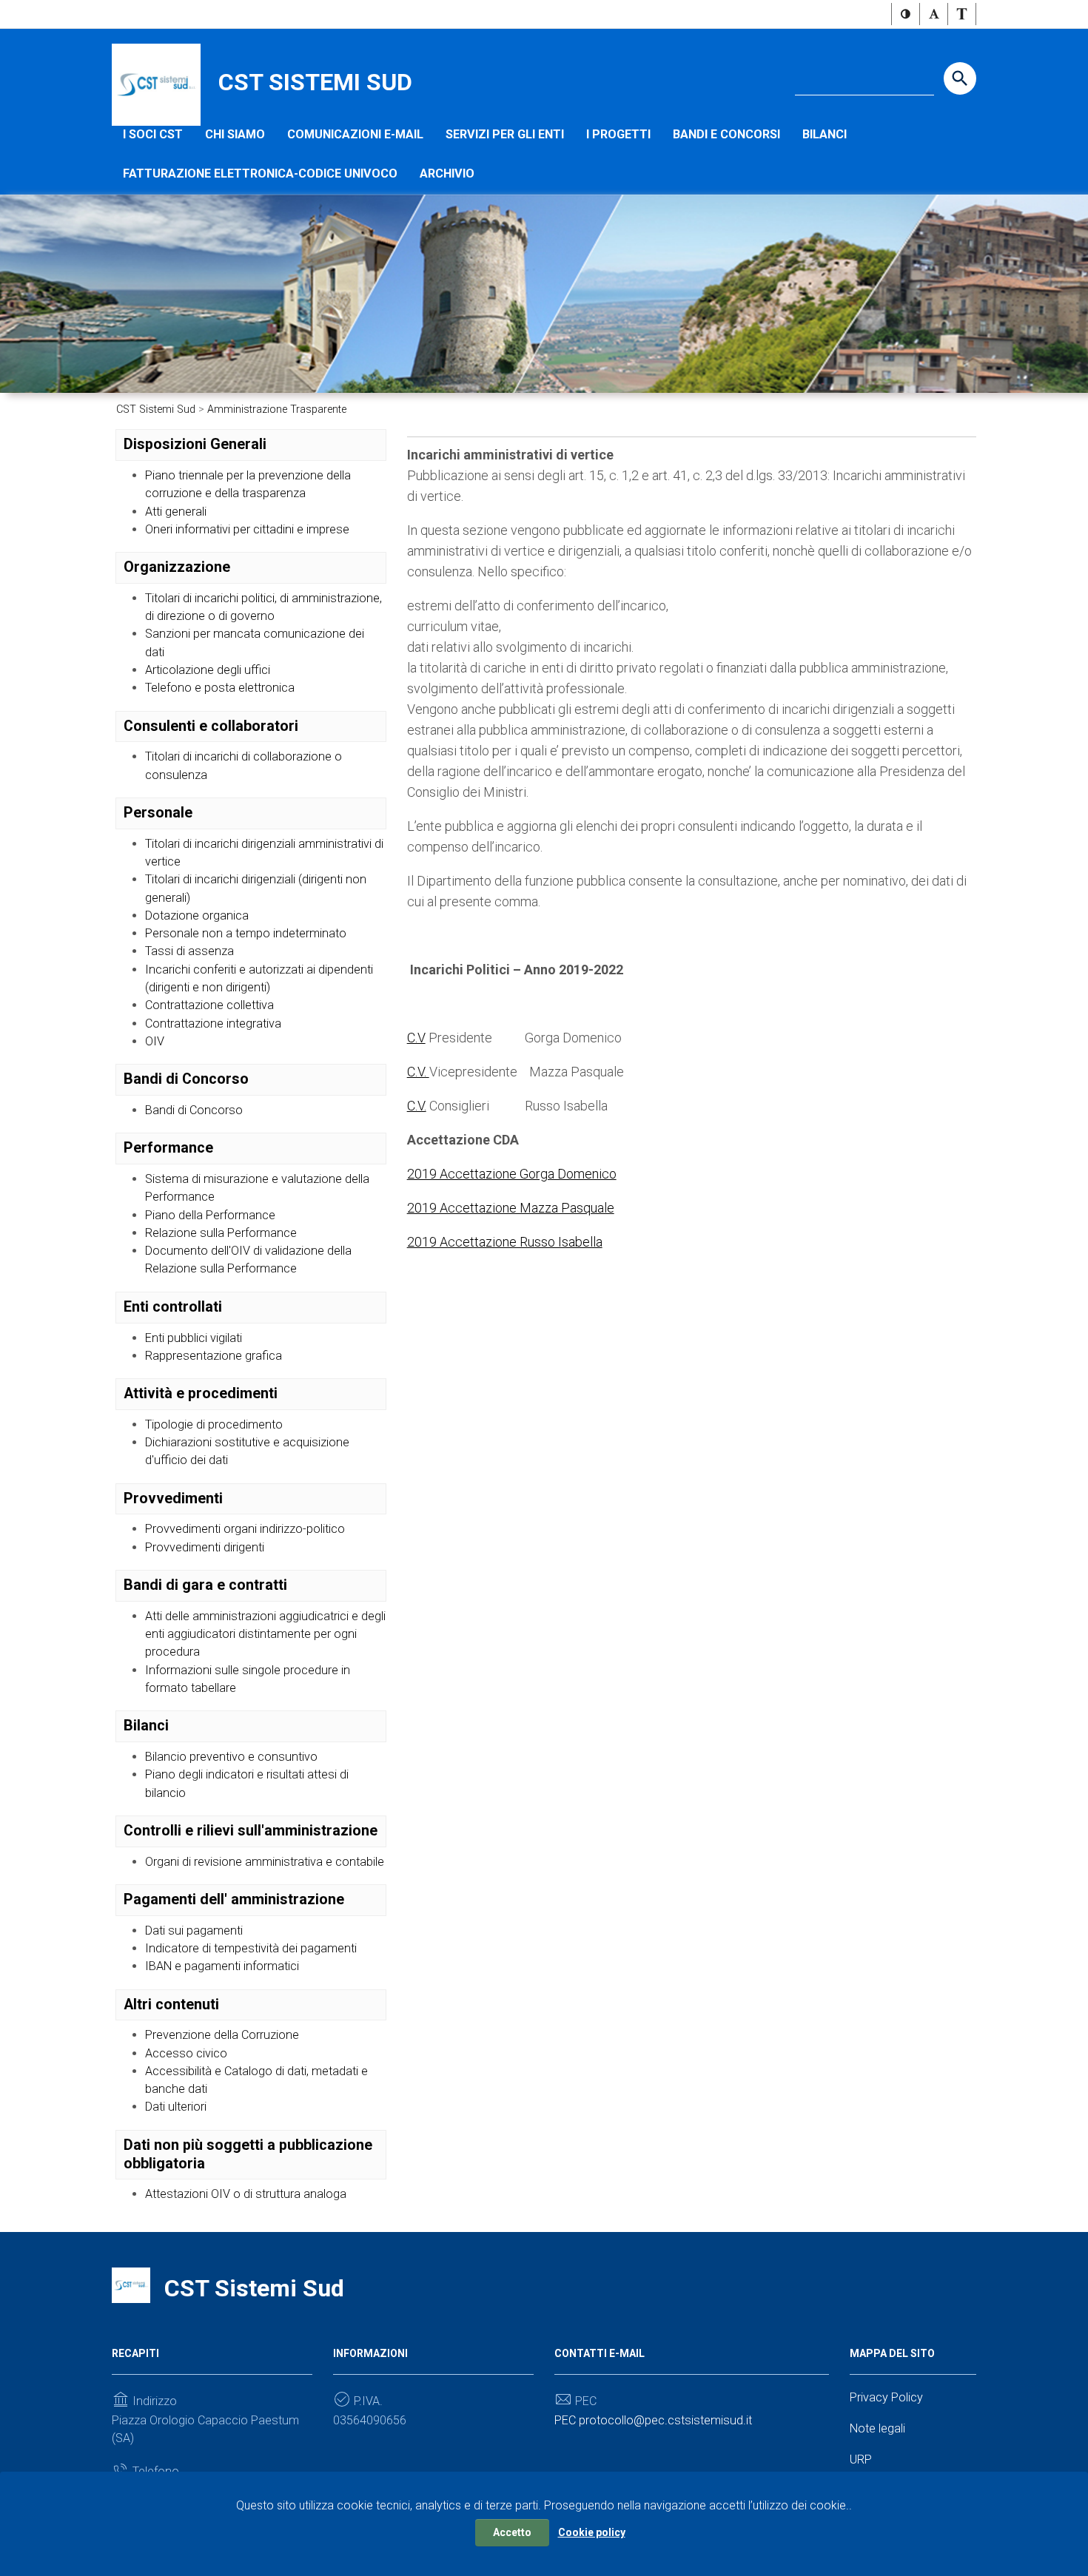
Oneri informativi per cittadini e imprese (247, 529)
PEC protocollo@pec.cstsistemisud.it (653, 2420)
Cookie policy (592, 2532)
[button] (906, 14)
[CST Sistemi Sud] (156, 84)
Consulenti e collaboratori (211, 726)
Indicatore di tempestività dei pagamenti (251, 1948)
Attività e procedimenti (201, 1393)
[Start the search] (960, 78)
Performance (168, 1148)
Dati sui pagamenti (194, 1931)
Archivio (447, 173)
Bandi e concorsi (726, 134)
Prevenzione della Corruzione (222, 2035)
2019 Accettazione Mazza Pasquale (511, 1208)
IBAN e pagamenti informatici (222, 1966)
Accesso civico (186, 2053)
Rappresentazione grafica (214, 1356)
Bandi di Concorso (186, 1079)
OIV (155, 1041)
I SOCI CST (153, 134)
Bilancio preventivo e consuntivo (231, 1757)
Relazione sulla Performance (221, 1233)
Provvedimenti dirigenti (205, 1547)
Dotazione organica (197, 916)
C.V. (418, 1072)
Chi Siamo (235, 134)
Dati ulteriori (176, 2107)
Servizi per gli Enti (505, 134)
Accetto (512, 2532)
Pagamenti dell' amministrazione (234, 1899)
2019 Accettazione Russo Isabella (505, 1242)
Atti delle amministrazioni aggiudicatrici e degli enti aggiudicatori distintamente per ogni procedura (265, 1634)
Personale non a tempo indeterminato (246, 933)
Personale (158, 813)
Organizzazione (177, 567)
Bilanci (825, 134)
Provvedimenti (173, 1498)
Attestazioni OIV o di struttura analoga (246, 2194)
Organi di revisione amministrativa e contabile (265, 1862)
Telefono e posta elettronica (220, 688)
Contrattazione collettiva (209, 1005)
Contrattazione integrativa (213, 1024)
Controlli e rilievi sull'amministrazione (251, 1831)
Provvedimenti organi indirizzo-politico (245, 1529)
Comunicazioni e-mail (355, 134)
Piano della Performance (210, 1215)
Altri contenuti (171, 2005)
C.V (416, 1038)
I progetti (618, 134)
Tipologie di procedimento (214, 1424)
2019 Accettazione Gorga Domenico (512, 1174)
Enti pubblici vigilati (194, 1338)
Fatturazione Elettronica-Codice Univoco (260, 173)
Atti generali (176, 512)
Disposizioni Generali (195, 444)
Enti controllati (173, 1307)
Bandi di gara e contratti (205, 1585)
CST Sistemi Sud (315, 82)
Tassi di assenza (189, 951)
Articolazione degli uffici (208, 670)
